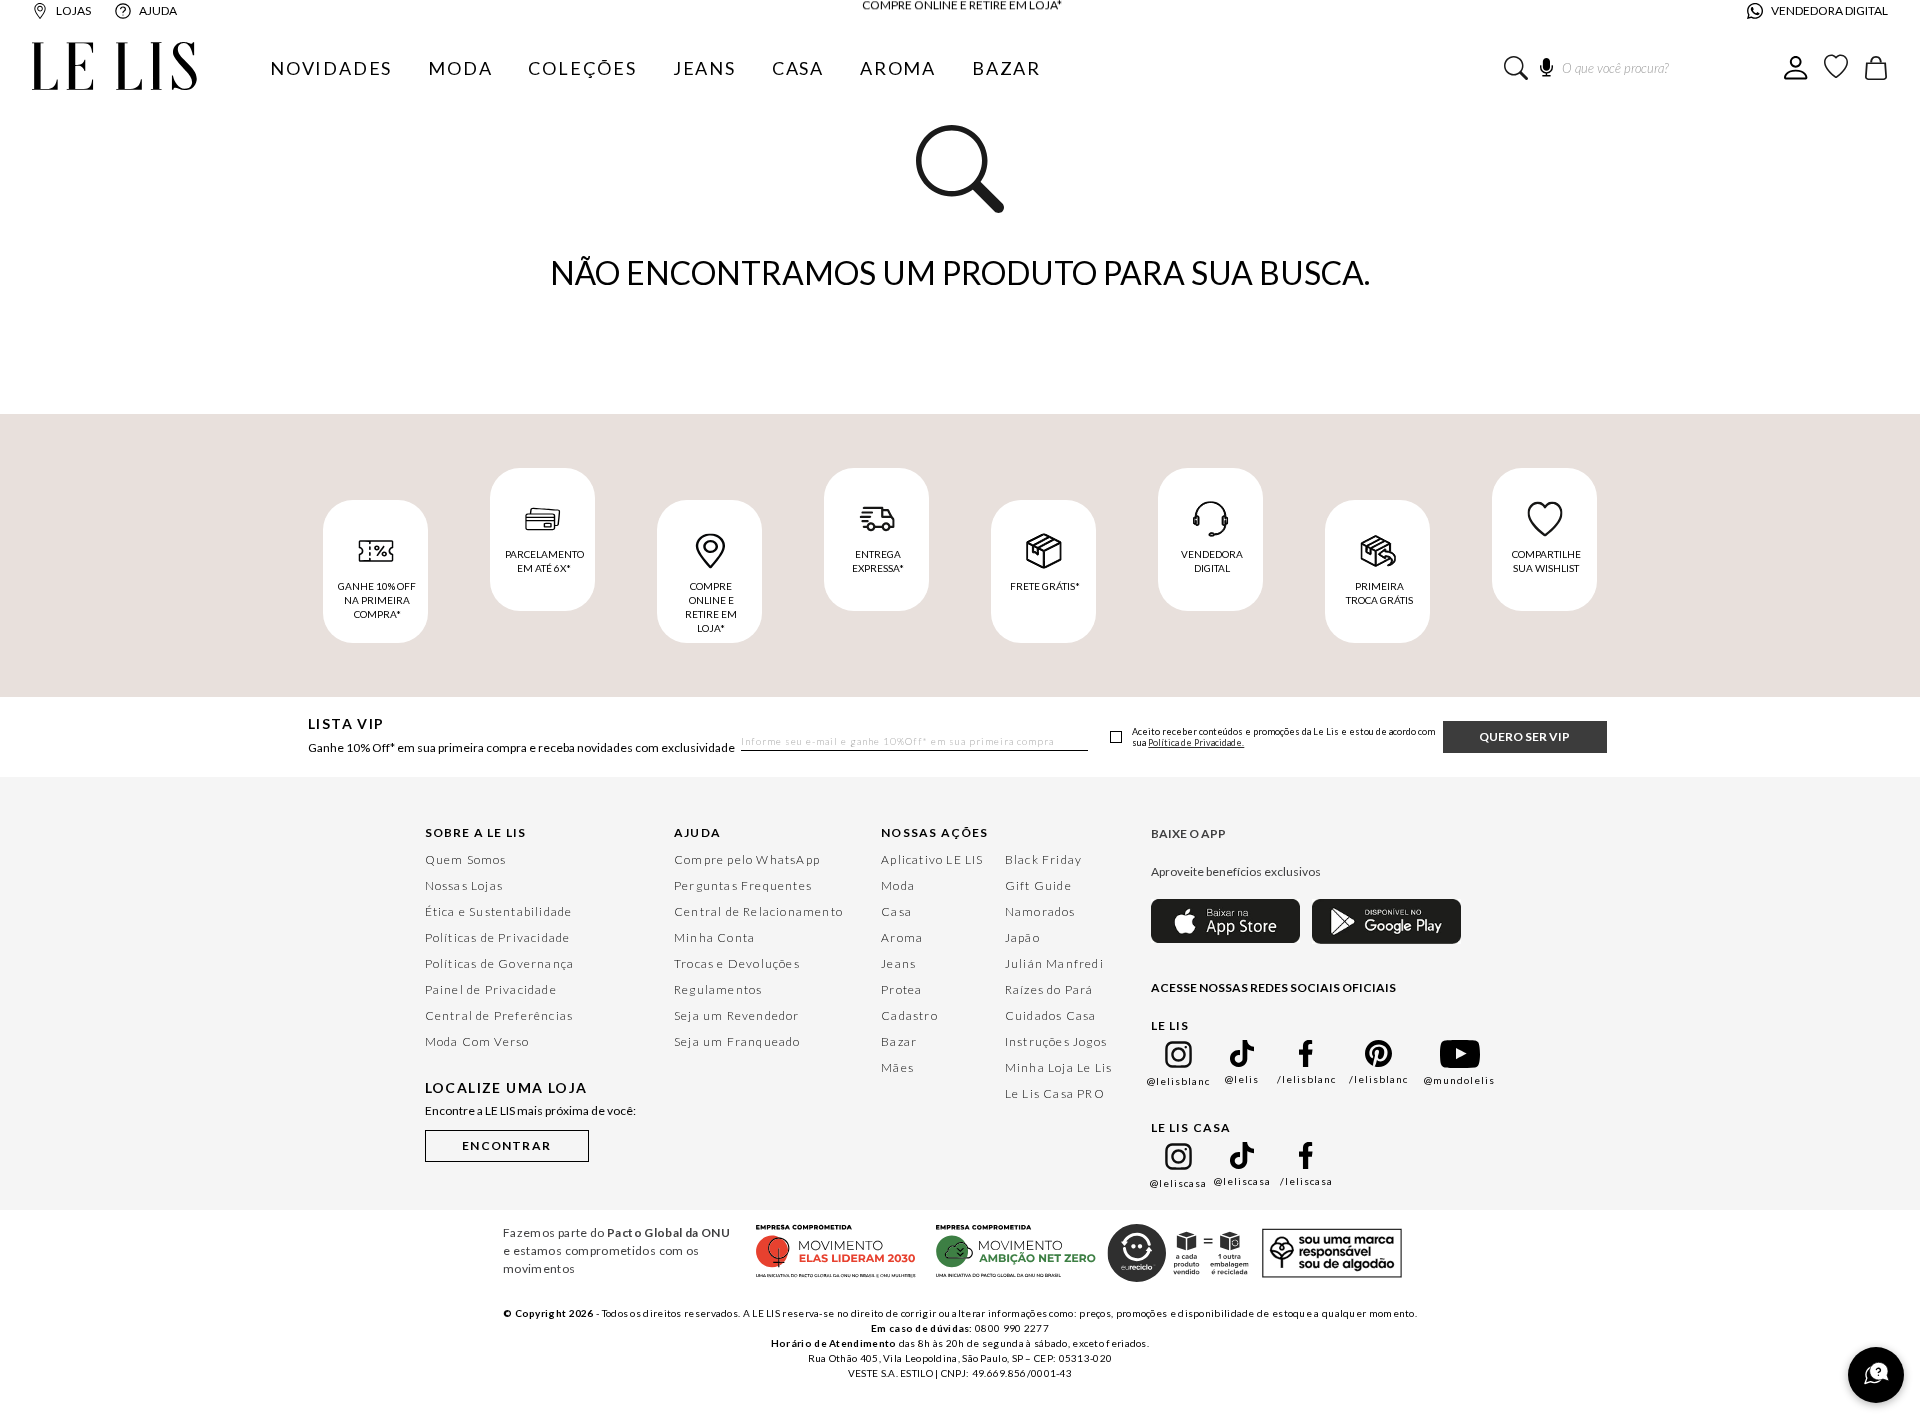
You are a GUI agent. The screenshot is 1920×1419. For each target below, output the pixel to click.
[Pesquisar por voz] (1546, 64)
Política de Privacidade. (1196, 742)
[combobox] (1644, 68)
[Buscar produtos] (1516, 68)
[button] (507, 1142)
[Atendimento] (1876, 1375)
